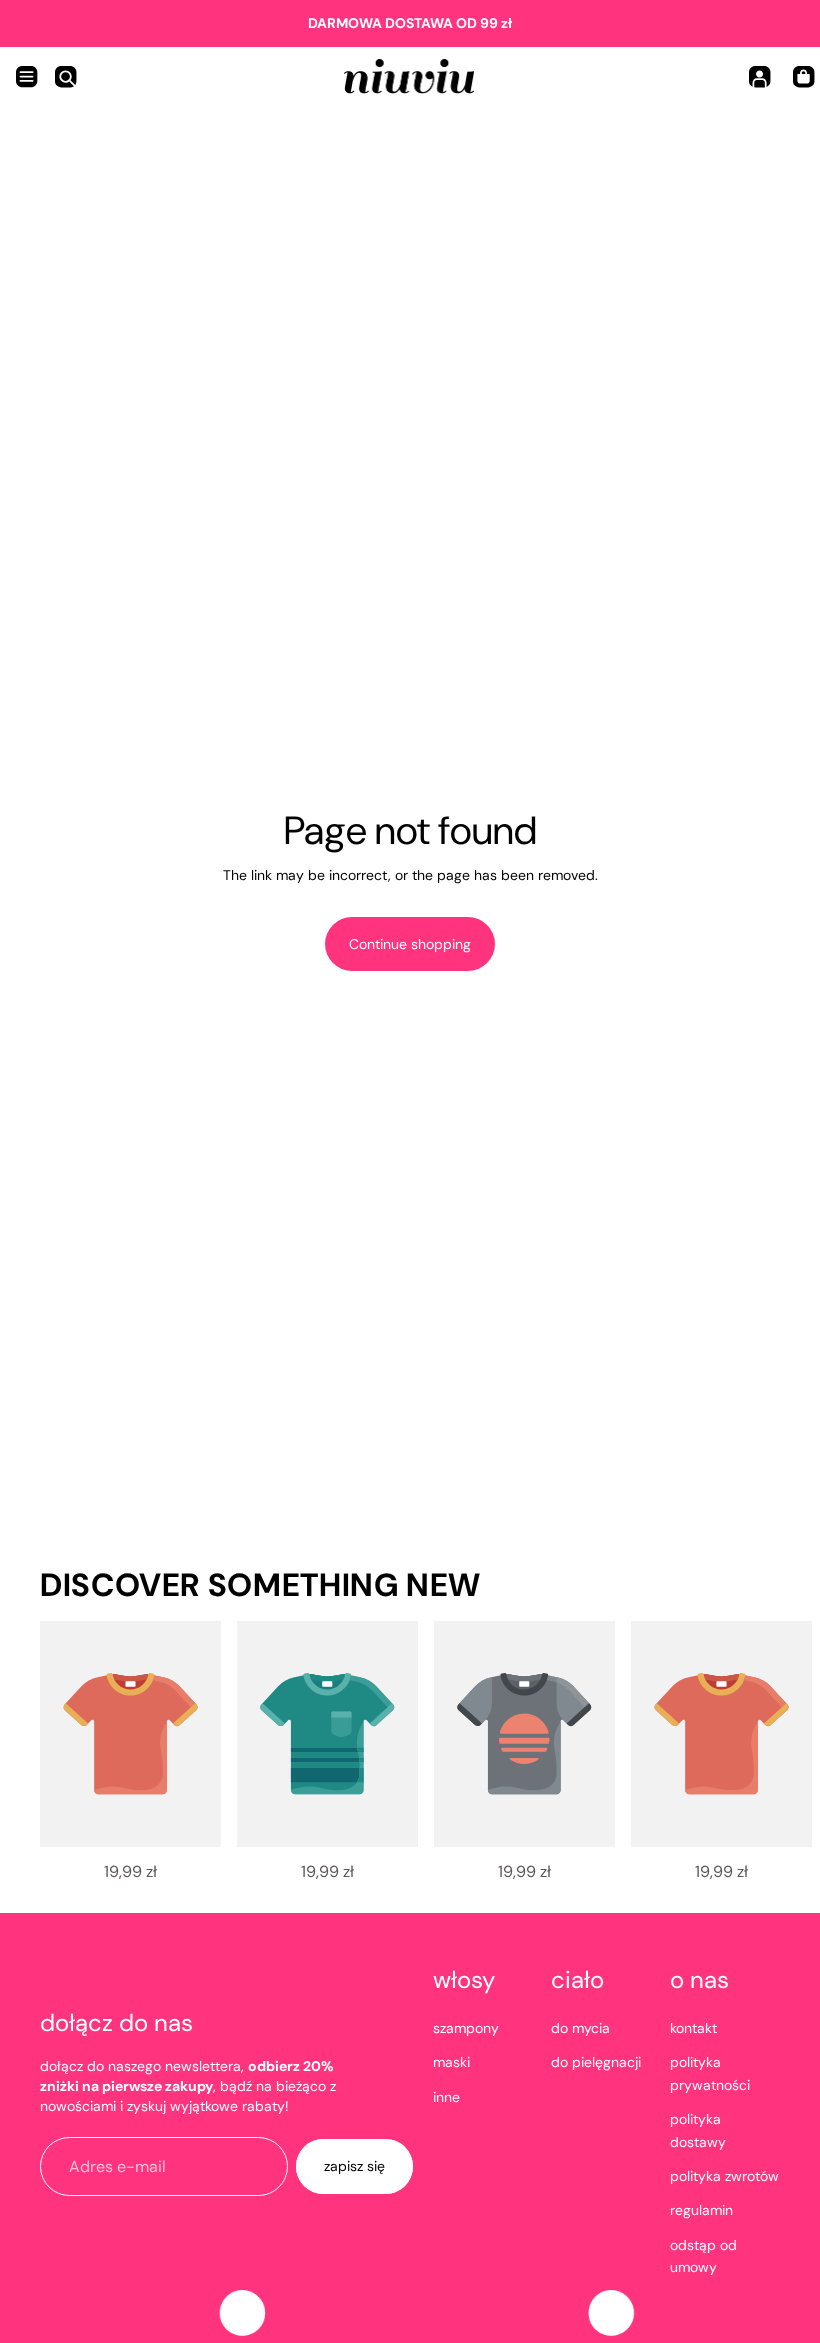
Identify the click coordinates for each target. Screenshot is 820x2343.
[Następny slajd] (750, 1750)
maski (451, 2062)
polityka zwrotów (724, 2176)
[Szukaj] (66, 77)
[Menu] (27, 77)
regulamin (701, 2210)
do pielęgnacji (596, 2062)
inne (446, 2097)
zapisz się (354, 2166)
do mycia (580, 2028)
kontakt (693, 2028)
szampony (466, 2028)
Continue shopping (410, 944)
